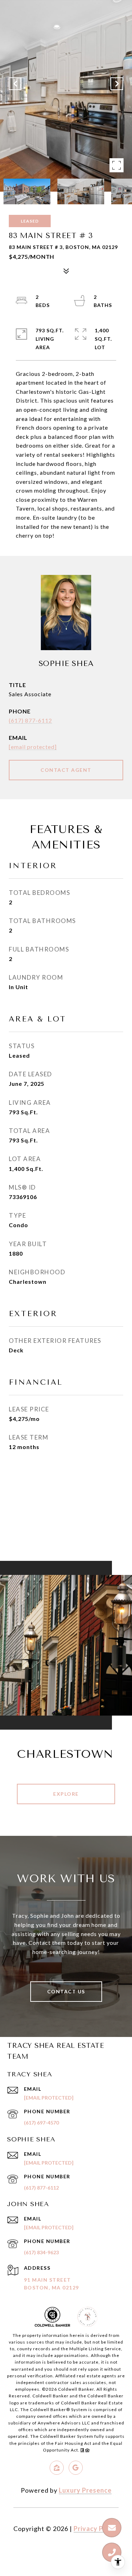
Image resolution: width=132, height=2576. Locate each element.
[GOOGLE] (76, 2468)
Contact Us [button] (66, 1991)
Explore (66, 1794)
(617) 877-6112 (30, 720)
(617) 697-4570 (41, 2123)
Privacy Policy (96, 2529)
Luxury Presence (85, 2490)
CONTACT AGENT (66, 770)
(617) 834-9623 (41, 2252)
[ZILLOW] (57, 2468)
